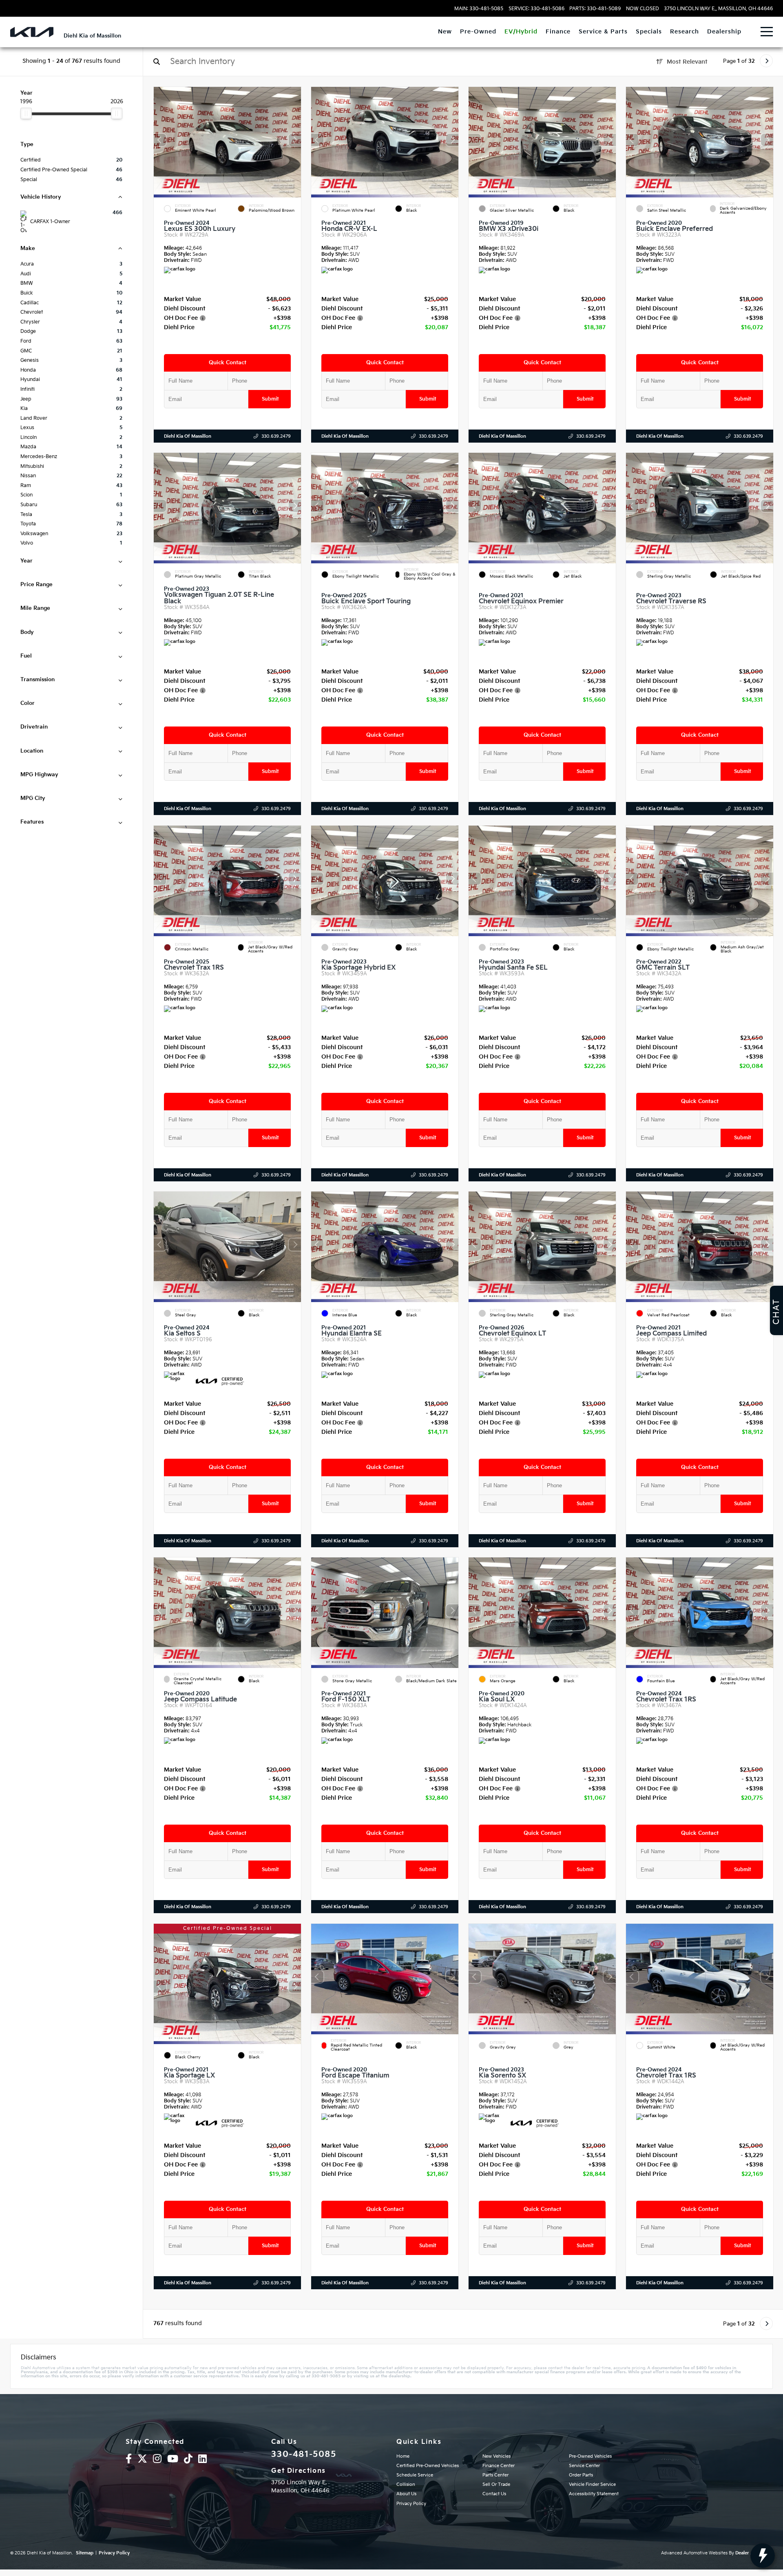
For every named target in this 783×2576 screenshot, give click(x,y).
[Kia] (32, 32)
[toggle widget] (763, 2556)
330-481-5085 (304, 2454)
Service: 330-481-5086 (536, 9)
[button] (295, 140)
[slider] (26, 113)
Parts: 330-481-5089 (595, 9)
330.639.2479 (276, 436)
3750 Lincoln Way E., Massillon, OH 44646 (718, 9)
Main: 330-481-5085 (479, 9)
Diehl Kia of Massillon (188, 436)
